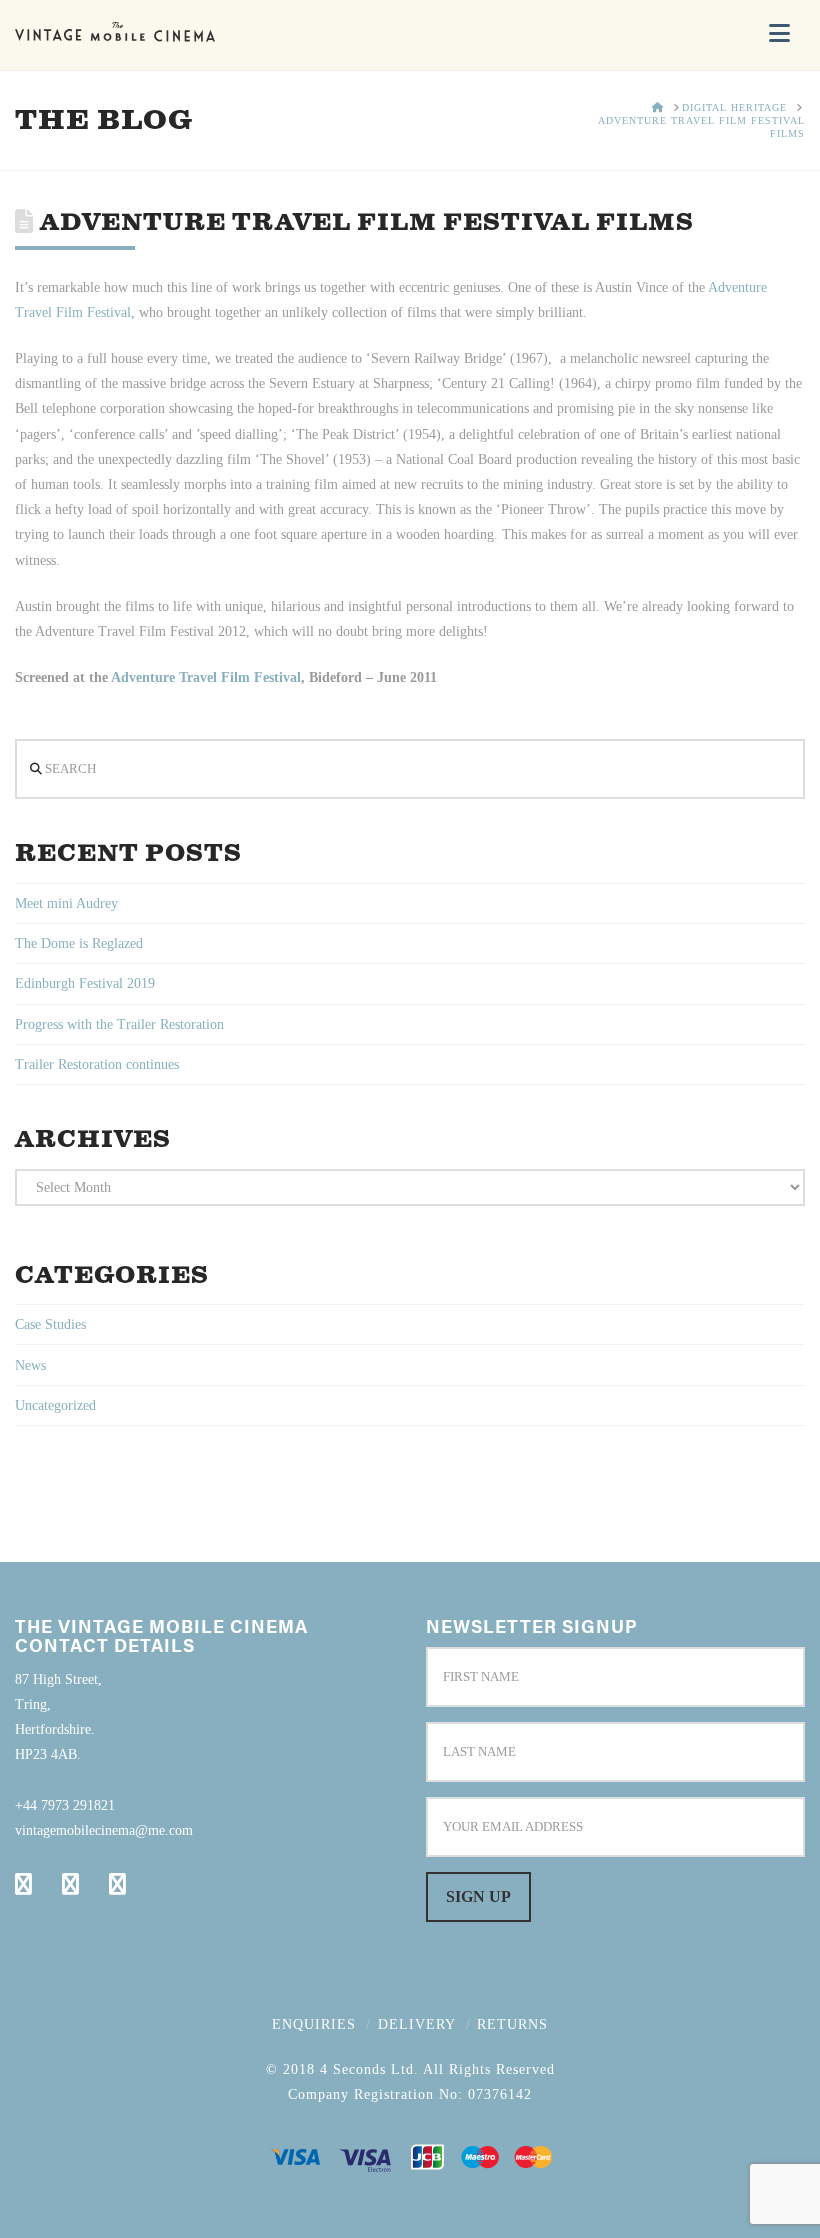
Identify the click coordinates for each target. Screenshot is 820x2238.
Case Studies (50, 1324)
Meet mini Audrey (66, 903)
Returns (512, 2024)
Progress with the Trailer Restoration (119, 1024)
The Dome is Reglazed (79, 943)
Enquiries (314, 2024)
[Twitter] (70, 1884)
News (30, 1365)
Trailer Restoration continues (97, 1064)
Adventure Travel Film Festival (206, 677)
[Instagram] (117, 1884)
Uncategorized (55, 1405)
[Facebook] (23, 1884)
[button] (779, 33)
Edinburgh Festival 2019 (85, 983)
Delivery (417, 2024)
